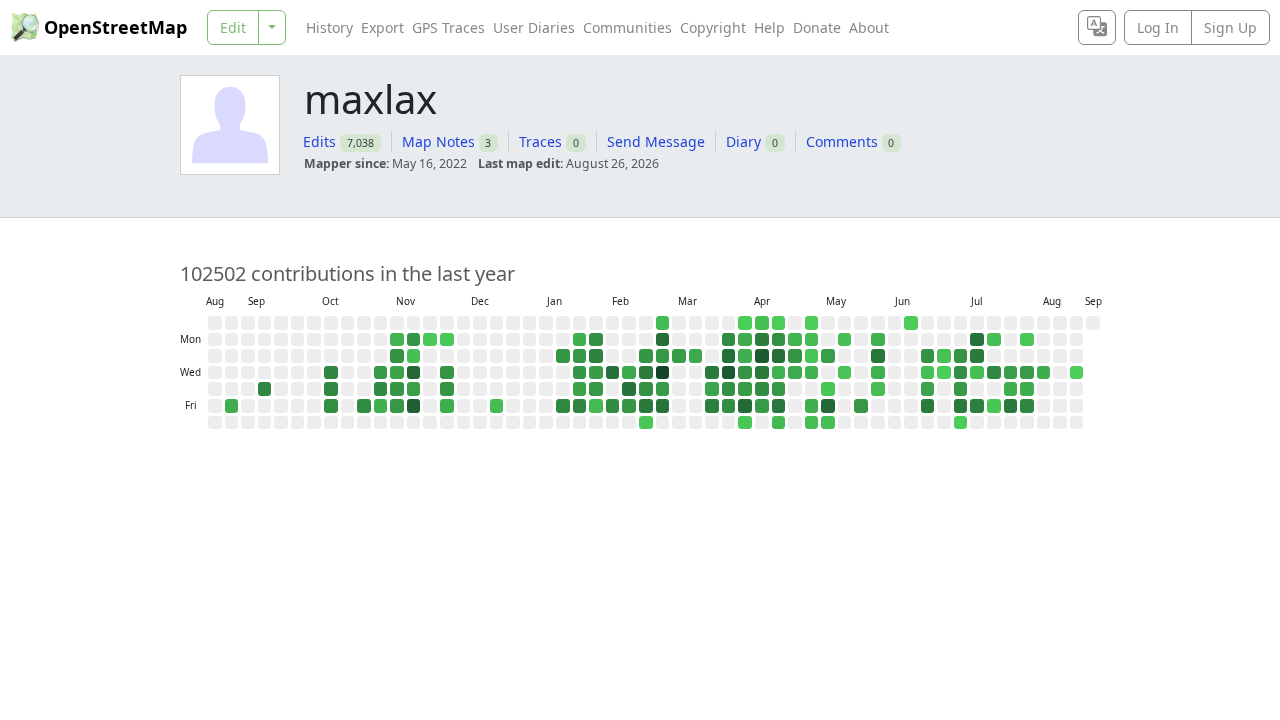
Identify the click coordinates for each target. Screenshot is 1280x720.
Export (382, 27)
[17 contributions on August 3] (1027, 340)
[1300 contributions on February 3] (596, 356)
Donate (817, 27)
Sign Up (1230, 27)
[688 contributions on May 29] (861, 406)
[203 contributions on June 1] (878, 340)
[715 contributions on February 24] (646, 356)
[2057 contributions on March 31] (729, 356)
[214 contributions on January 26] (580, 340)
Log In (1158, 27)
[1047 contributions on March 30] (729, 340)
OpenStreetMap (115, 27)
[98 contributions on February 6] (596, 406)
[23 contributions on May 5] (812, 356)
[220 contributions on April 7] (745, 356)
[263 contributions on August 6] (1027, 389)
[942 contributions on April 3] (729, 406)
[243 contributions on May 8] (812, 406)
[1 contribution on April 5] (745, 323)
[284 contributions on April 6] (745, 340)
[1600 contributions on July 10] (961, 406)
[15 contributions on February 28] (646, 423)
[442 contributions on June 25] (928, 389)
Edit (233, 27)
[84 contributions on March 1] (663, 323)
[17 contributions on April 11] (745, 423)
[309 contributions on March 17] (696, 356)
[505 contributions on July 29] (1011, 373)
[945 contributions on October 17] (331, 406)
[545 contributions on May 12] (828, 356)
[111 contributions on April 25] (779, 423)
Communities (627, 27)
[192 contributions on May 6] (812, 373)
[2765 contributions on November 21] (414, 406)
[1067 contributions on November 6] (381, 389)
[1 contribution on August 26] (1077, 373)
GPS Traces (448, 27)
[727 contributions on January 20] (563, 356)
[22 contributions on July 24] (994, 406)
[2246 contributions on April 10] (745, 406)
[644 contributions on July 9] (961, 389)
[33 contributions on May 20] (845, 373)
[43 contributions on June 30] (944, 356)
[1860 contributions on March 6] (663, 406)
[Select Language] (1097, 27)
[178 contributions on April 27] (795, 340)
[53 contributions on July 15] (977, 373)
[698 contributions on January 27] (580, 356)
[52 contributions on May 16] (828, 423)
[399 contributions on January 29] (580, 389)
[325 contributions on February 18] (629, 373)
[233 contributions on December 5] (447, 406)
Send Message (656, 141)
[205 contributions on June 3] (878, 373)
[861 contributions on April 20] (779, 340)
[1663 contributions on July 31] (1011, 406)
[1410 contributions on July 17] (977, 406)
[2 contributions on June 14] (911, 323)
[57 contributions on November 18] (414, 356)
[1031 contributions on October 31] (364, 406)
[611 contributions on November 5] (381, 373)
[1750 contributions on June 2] (878, 356)
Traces (540, 141)
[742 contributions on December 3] (447, 373)
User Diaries (534, 27)
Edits (319, 141)
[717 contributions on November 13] (397, 389)
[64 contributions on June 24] (928, 373)
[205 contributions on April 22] (779, 373)
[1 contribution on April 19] (779, 323)
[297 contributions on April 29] (795, 373)
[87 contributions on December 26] (497, 406)
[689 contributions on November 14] (397, 406)
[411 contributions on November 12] (397, 373)
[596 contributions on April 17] (762, 406)
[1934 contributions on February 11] (613, 373)
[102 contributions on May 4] (812, 340)
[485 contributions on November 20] (414, 389)
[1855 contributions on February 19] (629, 389)
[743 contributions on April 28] (795, 356)
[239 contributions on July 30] (1011, 389)
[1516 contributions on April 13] (762, 340)
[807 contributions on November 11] (397, 356)
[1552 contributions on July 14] (977, 356)
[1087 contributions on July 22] (994, 373)
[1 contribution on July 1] (944, 373)
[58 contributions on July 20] (994, 340)
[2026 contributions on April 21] (779, 356)
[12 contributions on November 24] (430, 340)
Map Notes (438, 141)
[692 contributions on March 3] (663, 356)
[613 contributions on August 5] (1027, 373)
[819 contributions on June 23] (928, 356)
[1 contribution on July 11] (961, 423)
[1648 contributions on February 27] (646, 406)
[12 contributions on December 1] (447, 340)
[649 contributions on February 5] (596, 389)
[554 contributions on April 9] (745, 389)
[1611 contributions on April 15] (762, 373)
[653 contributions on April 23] (779, 389)
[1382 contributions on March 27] (712, 406)
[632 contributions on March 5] (663, 389)
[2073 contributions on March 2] (663, 340)
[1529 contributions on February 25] (646, 373)
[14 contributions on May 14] (828, 389)
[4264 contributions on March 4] (663, 373)
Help (769, 27)
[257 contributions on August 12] (1044, 373)
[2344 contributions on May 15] (828, 406)
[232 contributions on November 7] (381, 406)
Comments (842, 141)
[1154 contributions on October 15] (331, 373)
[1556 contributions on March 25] (712, 373)
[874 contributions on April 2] (729, 389)
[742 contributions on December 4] (447, 389)
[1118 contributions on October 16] (331, 389)
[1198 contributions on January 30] (580, 406)
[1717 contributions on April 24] (779, 406)
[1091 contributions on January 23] (563, 406)
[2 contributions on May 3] (812, 323)
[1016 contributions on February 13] (613, 406)
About (869, 27)
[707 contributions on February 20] (629, 406)
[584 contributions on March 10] (679, 356)
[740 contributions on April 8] (745, 373)
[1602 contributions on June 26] (928, 406)
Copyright (713, 27)
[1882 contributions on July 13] (977, 340)
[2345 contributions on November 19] (414, 373)
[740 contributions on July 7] (961, 356)
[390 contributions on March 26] (712, 389)
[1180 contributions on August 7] (1027, 406)
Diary (743, 141)
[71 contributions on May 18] (845, 340)
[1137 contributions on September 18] (265, 389)
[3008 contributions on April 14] (762, 356)
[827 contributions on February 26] (646, 389)
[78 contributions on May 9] (812, 423)
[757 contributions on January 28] (580, 373)
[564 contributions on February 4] (596, 373)
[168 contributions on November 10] (397, 340)
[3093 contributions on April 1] (729, 373)
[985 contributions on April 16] (762, 389)
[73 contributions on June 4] (878, 389)
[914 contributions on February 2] (596, 340)
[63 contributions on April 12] (762, 323)
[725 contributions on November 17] (414, 340)
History (329, 27)
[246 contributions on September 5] (232, 406)
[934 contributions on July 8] (961, 373)
